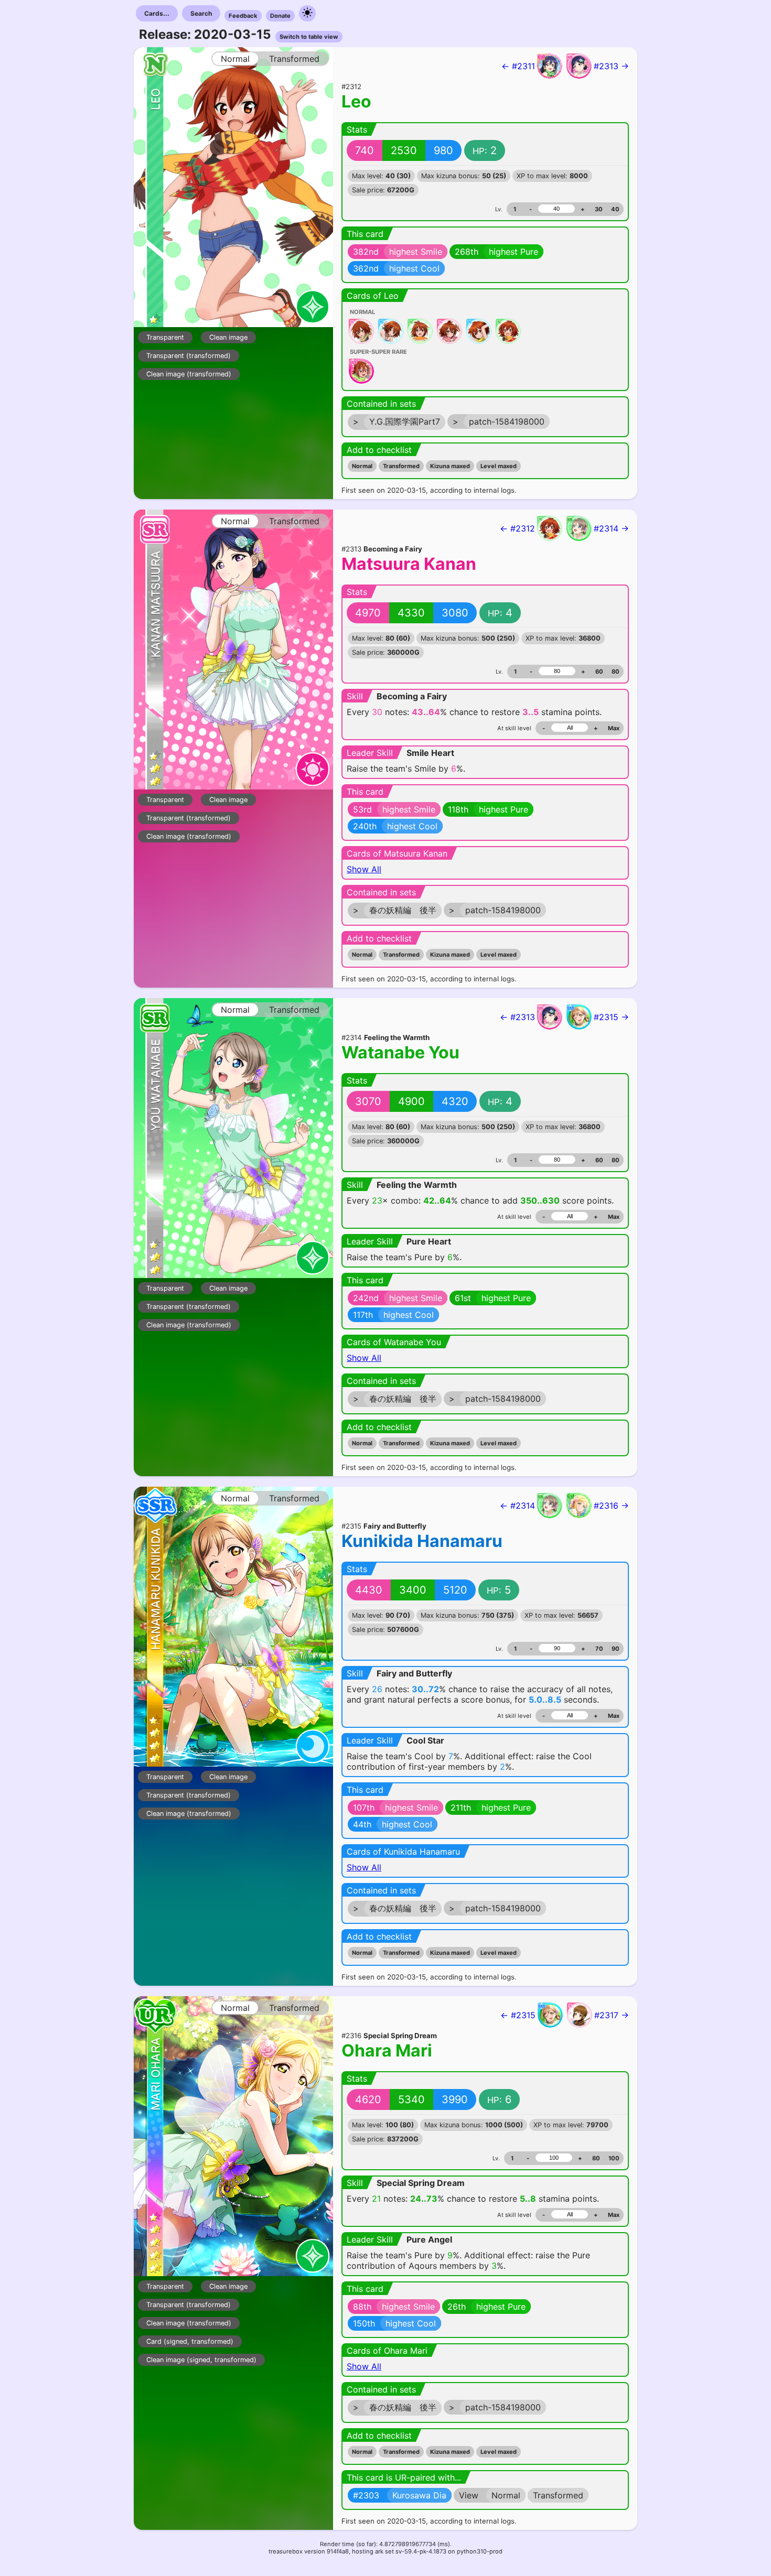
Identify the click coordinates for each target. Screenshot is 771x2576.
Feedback (243, 16)
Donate (280, 16)
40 (615, 209)
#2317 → (612, 2015)
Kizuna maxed (450, 466)
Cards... (157, 13)
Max (614, 728)
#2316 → (611, 1506)
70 (599, 1649)
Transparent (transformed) (189, 356)
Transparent (165, 337)
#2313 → (611, 66)
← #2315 (518, 2015)
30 (599, 209)
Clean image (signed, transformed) (201, 2360)
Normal (362, 466)
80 (615, 672)
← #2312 (517, 528)
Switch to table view (309, 37)
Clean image (228, 337)
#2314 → (611, 528)
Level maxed (499, 466)
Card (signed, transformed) (190, 2341)
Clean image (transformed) (189, 374)
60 (599, 672)
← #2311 (518, 66)
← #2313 (517, 1017)
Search (201, 13)
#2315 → (611, 1017)
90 (615, 1649)
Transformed (401, 466)
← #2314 (517, 1506)
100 (614, 2158)
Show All (364, 869)
